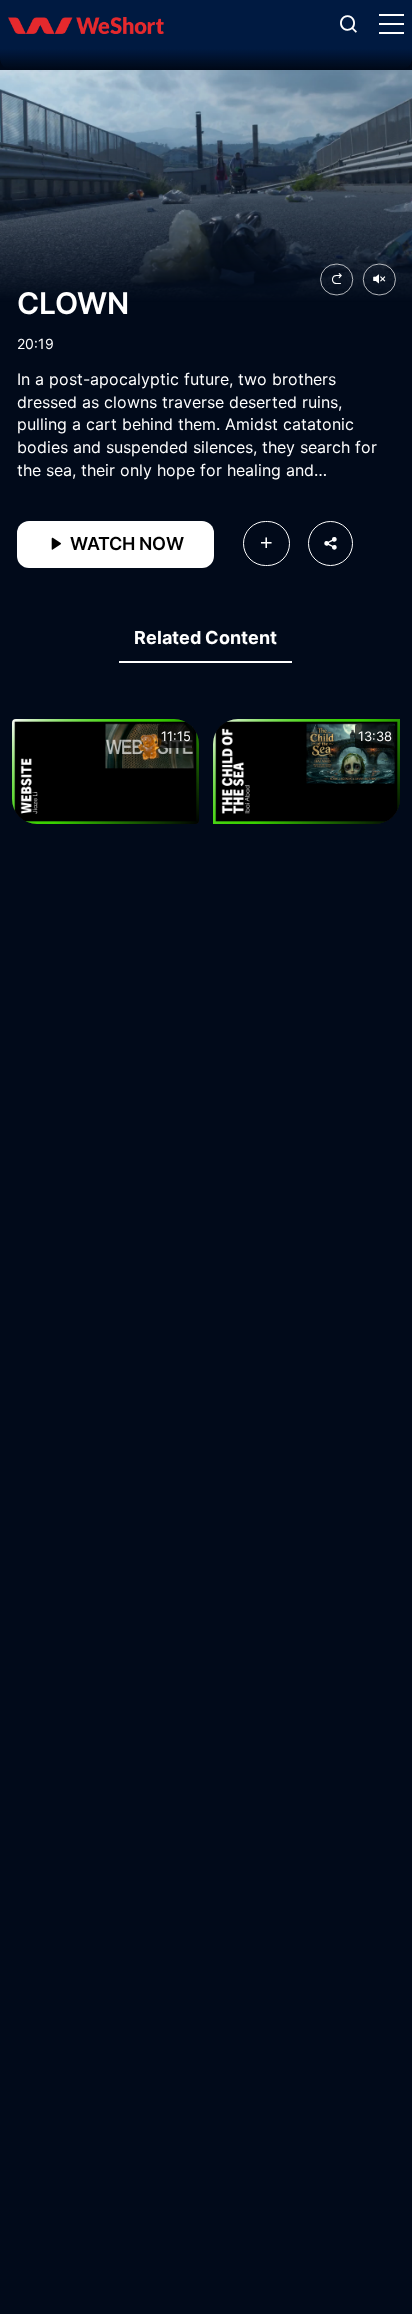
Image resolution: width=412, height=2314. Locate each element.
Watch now (125, 543)
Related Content (205, 637)
